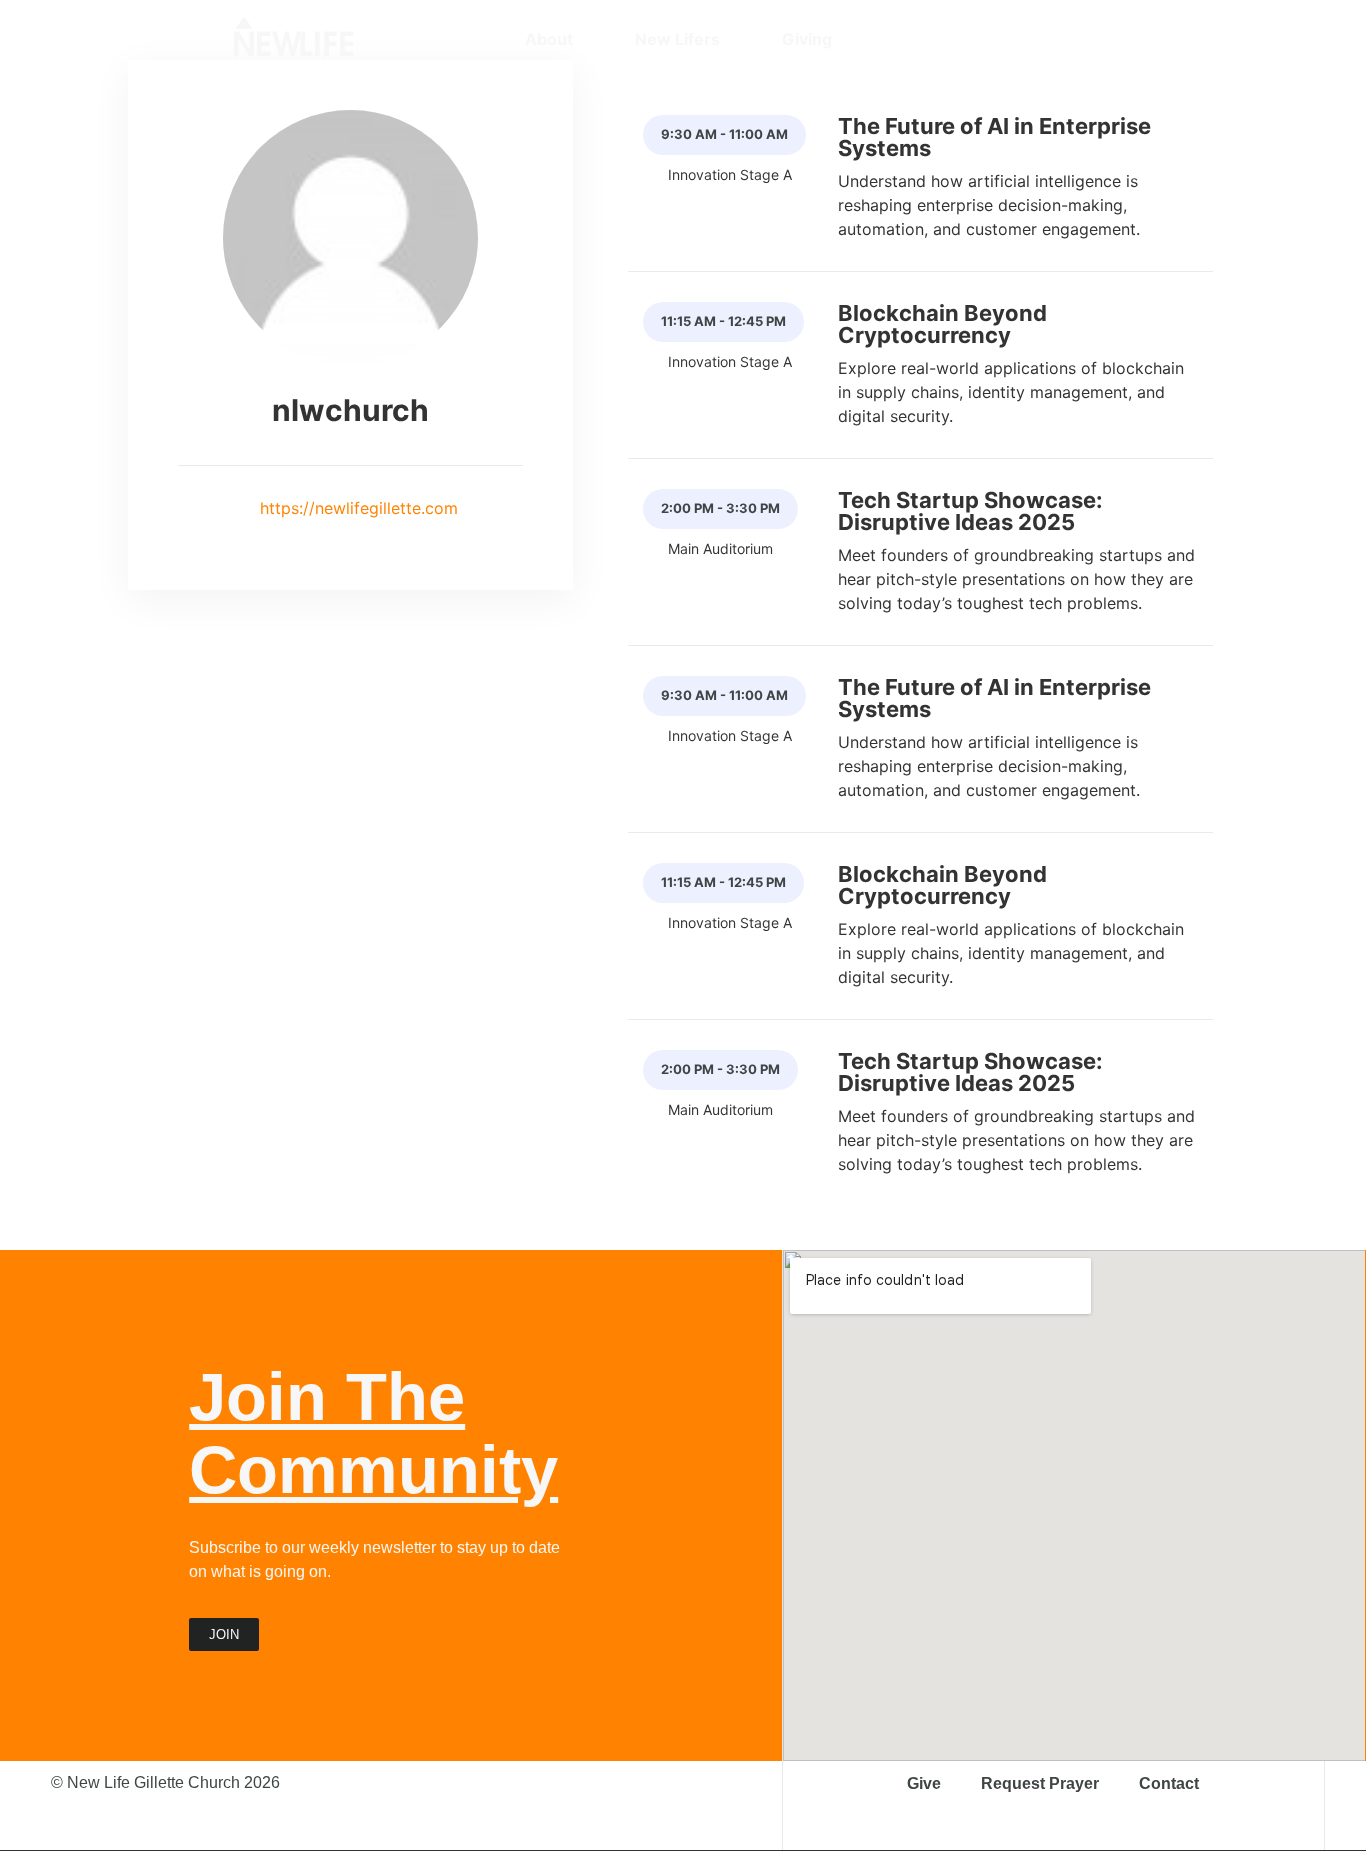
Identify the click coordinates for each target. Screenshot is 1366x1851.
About (549, 39)
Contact (1169, 1783)
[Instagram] (1015, 39)
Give (924, 1783)
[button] (1121, 39)
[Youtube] (1085, 39)
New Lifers (677, 39)
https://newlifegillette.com (356, 508)
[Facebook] (1050, 39)
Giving (807, 39)
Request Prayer (1040, 1783)
